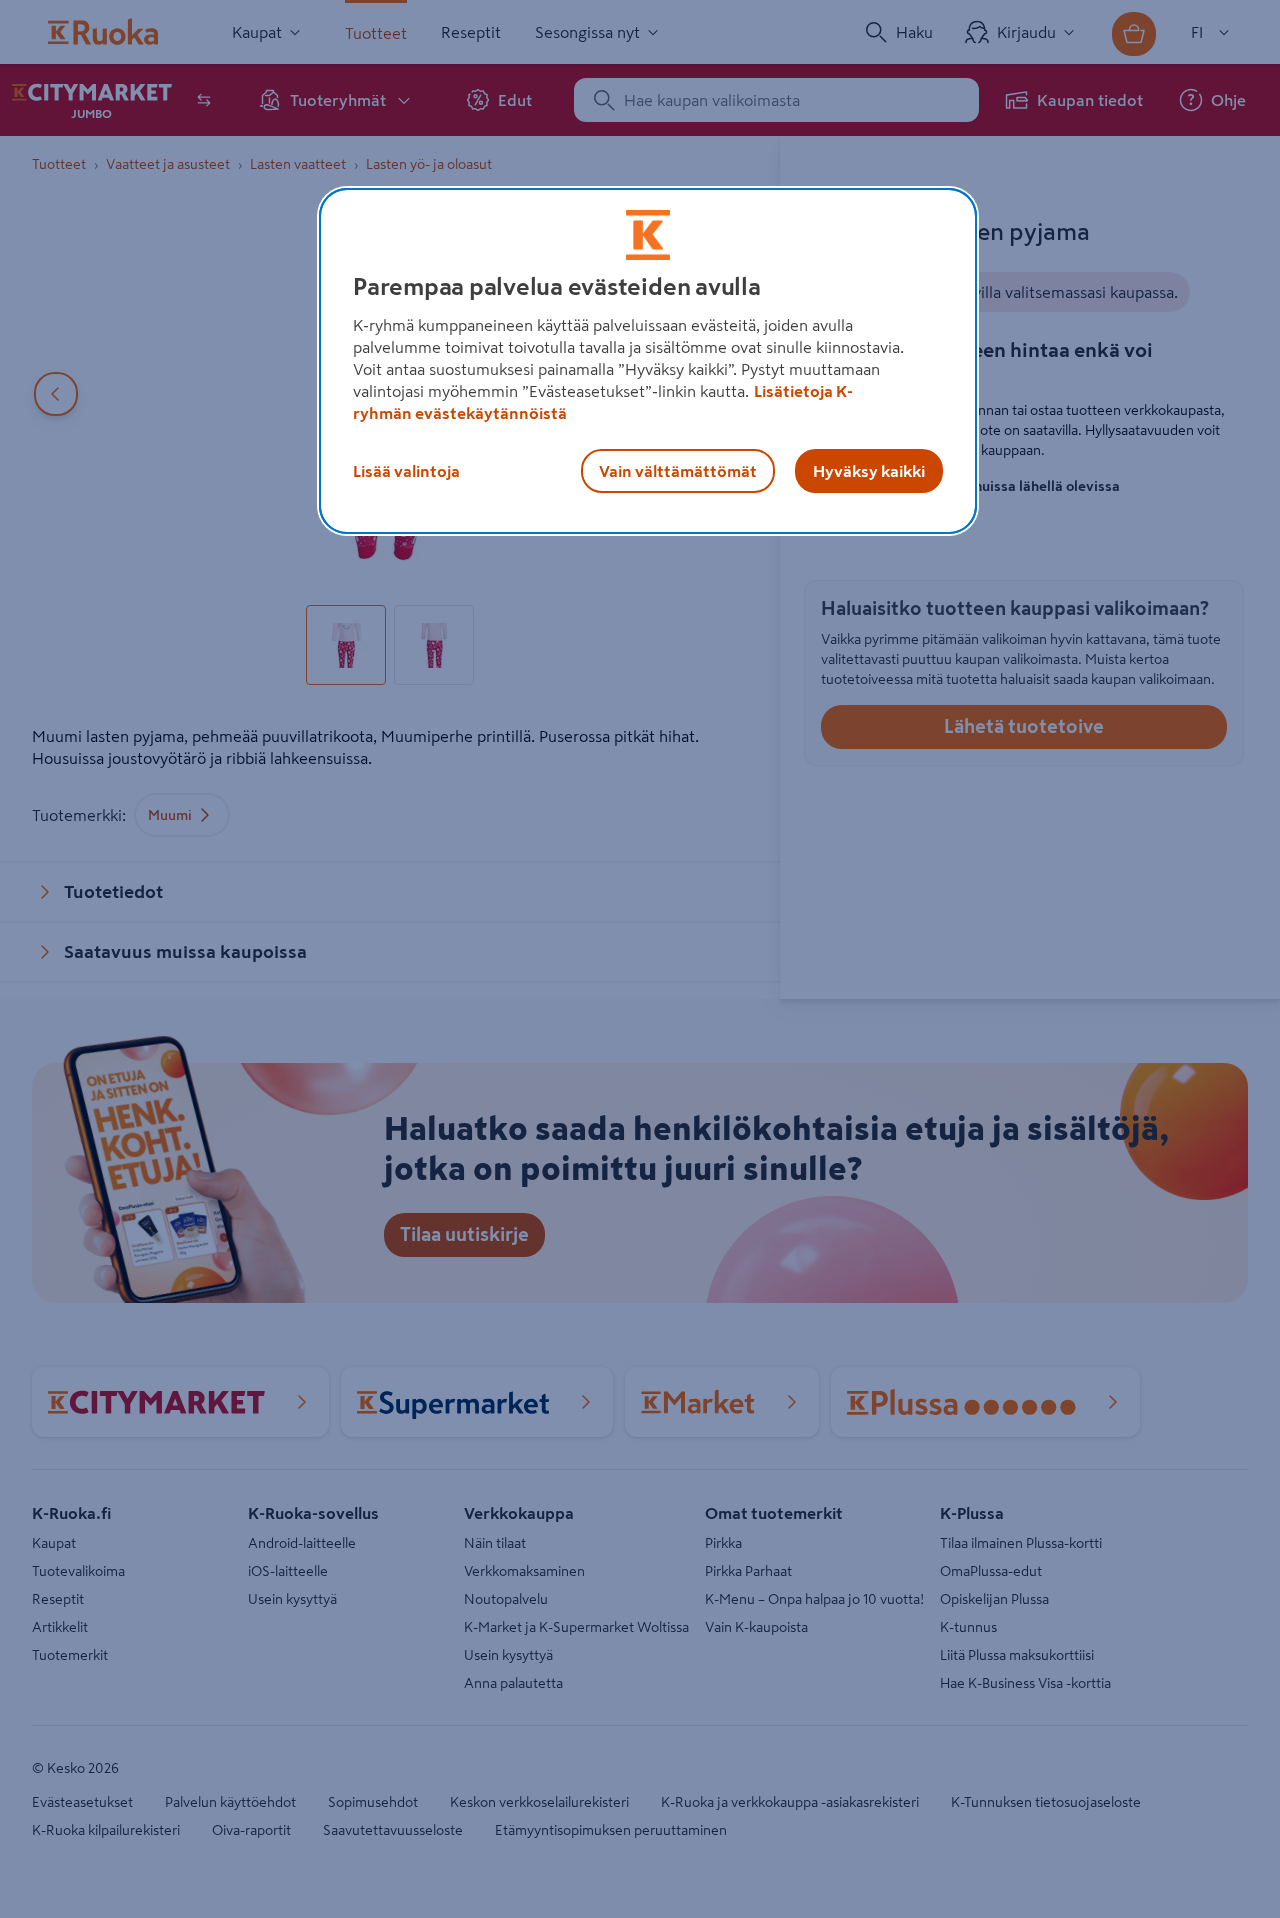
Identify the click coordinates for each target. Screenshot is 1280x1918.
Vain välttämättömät (678, 471)
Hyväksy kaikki (869, 471)
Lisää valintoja (406, 471)
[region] (648, 361)
